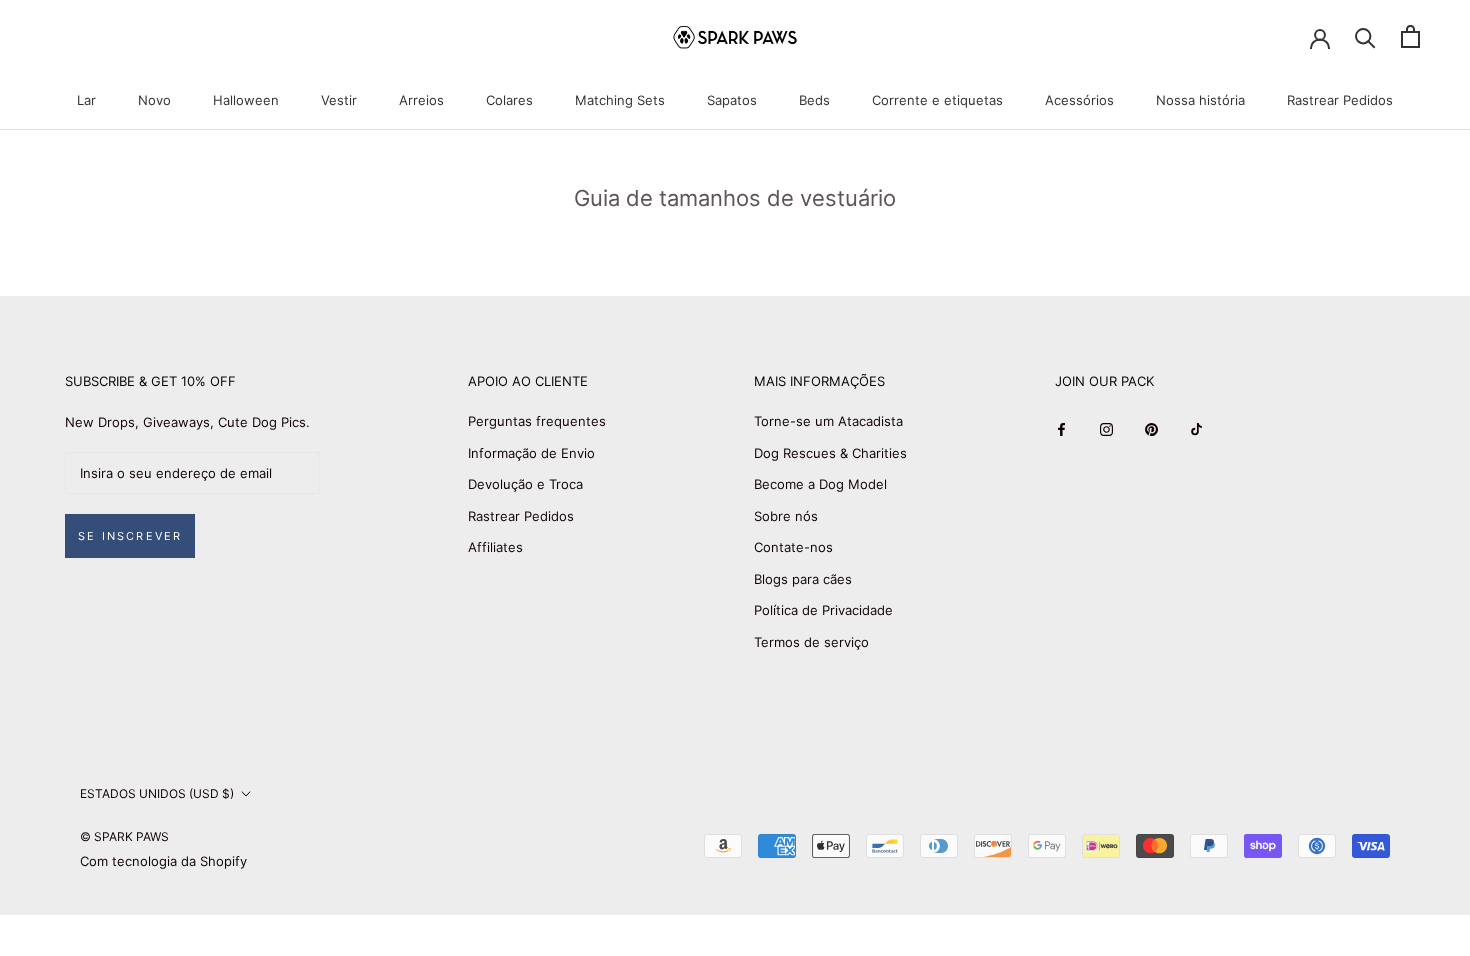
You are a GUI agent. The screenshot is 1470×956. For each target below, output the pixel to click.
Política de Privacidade (823, 610)
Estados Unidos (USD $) (157, 793)
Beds (814, 100)
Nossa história (1200, 100)
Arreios (421, 100)
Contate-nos (793, 547)
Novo (154, 100)
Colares (509, 100)
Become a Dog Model (820, 484)
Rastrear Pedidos (1340, 100)
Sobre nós (786, 516)
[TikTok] (1196, 428)
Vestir (339, 100)
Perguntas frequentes (537, 421)
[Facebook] (1061, 428)
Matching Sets (620, 100)
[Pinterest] (1151, 428)
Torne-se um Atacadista (828, 421)
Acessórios (1079, 100)
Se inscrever (130, 536)
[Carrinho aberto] (1410, 36)
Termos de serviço (811, 642)
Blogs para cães (803, 579)
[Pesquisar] (1365, 36)
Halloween (246, 100)
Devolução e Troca (525, 484)
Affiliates (495, 547)
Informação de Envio (531, 453)
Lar (86, 100)
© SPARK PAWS (124, 836)
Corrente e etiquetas (937, 100)
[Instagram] (1106, 428)
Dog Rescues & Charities (830, 453)
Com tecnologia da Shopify (163, 861)
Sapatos (732, 100)
